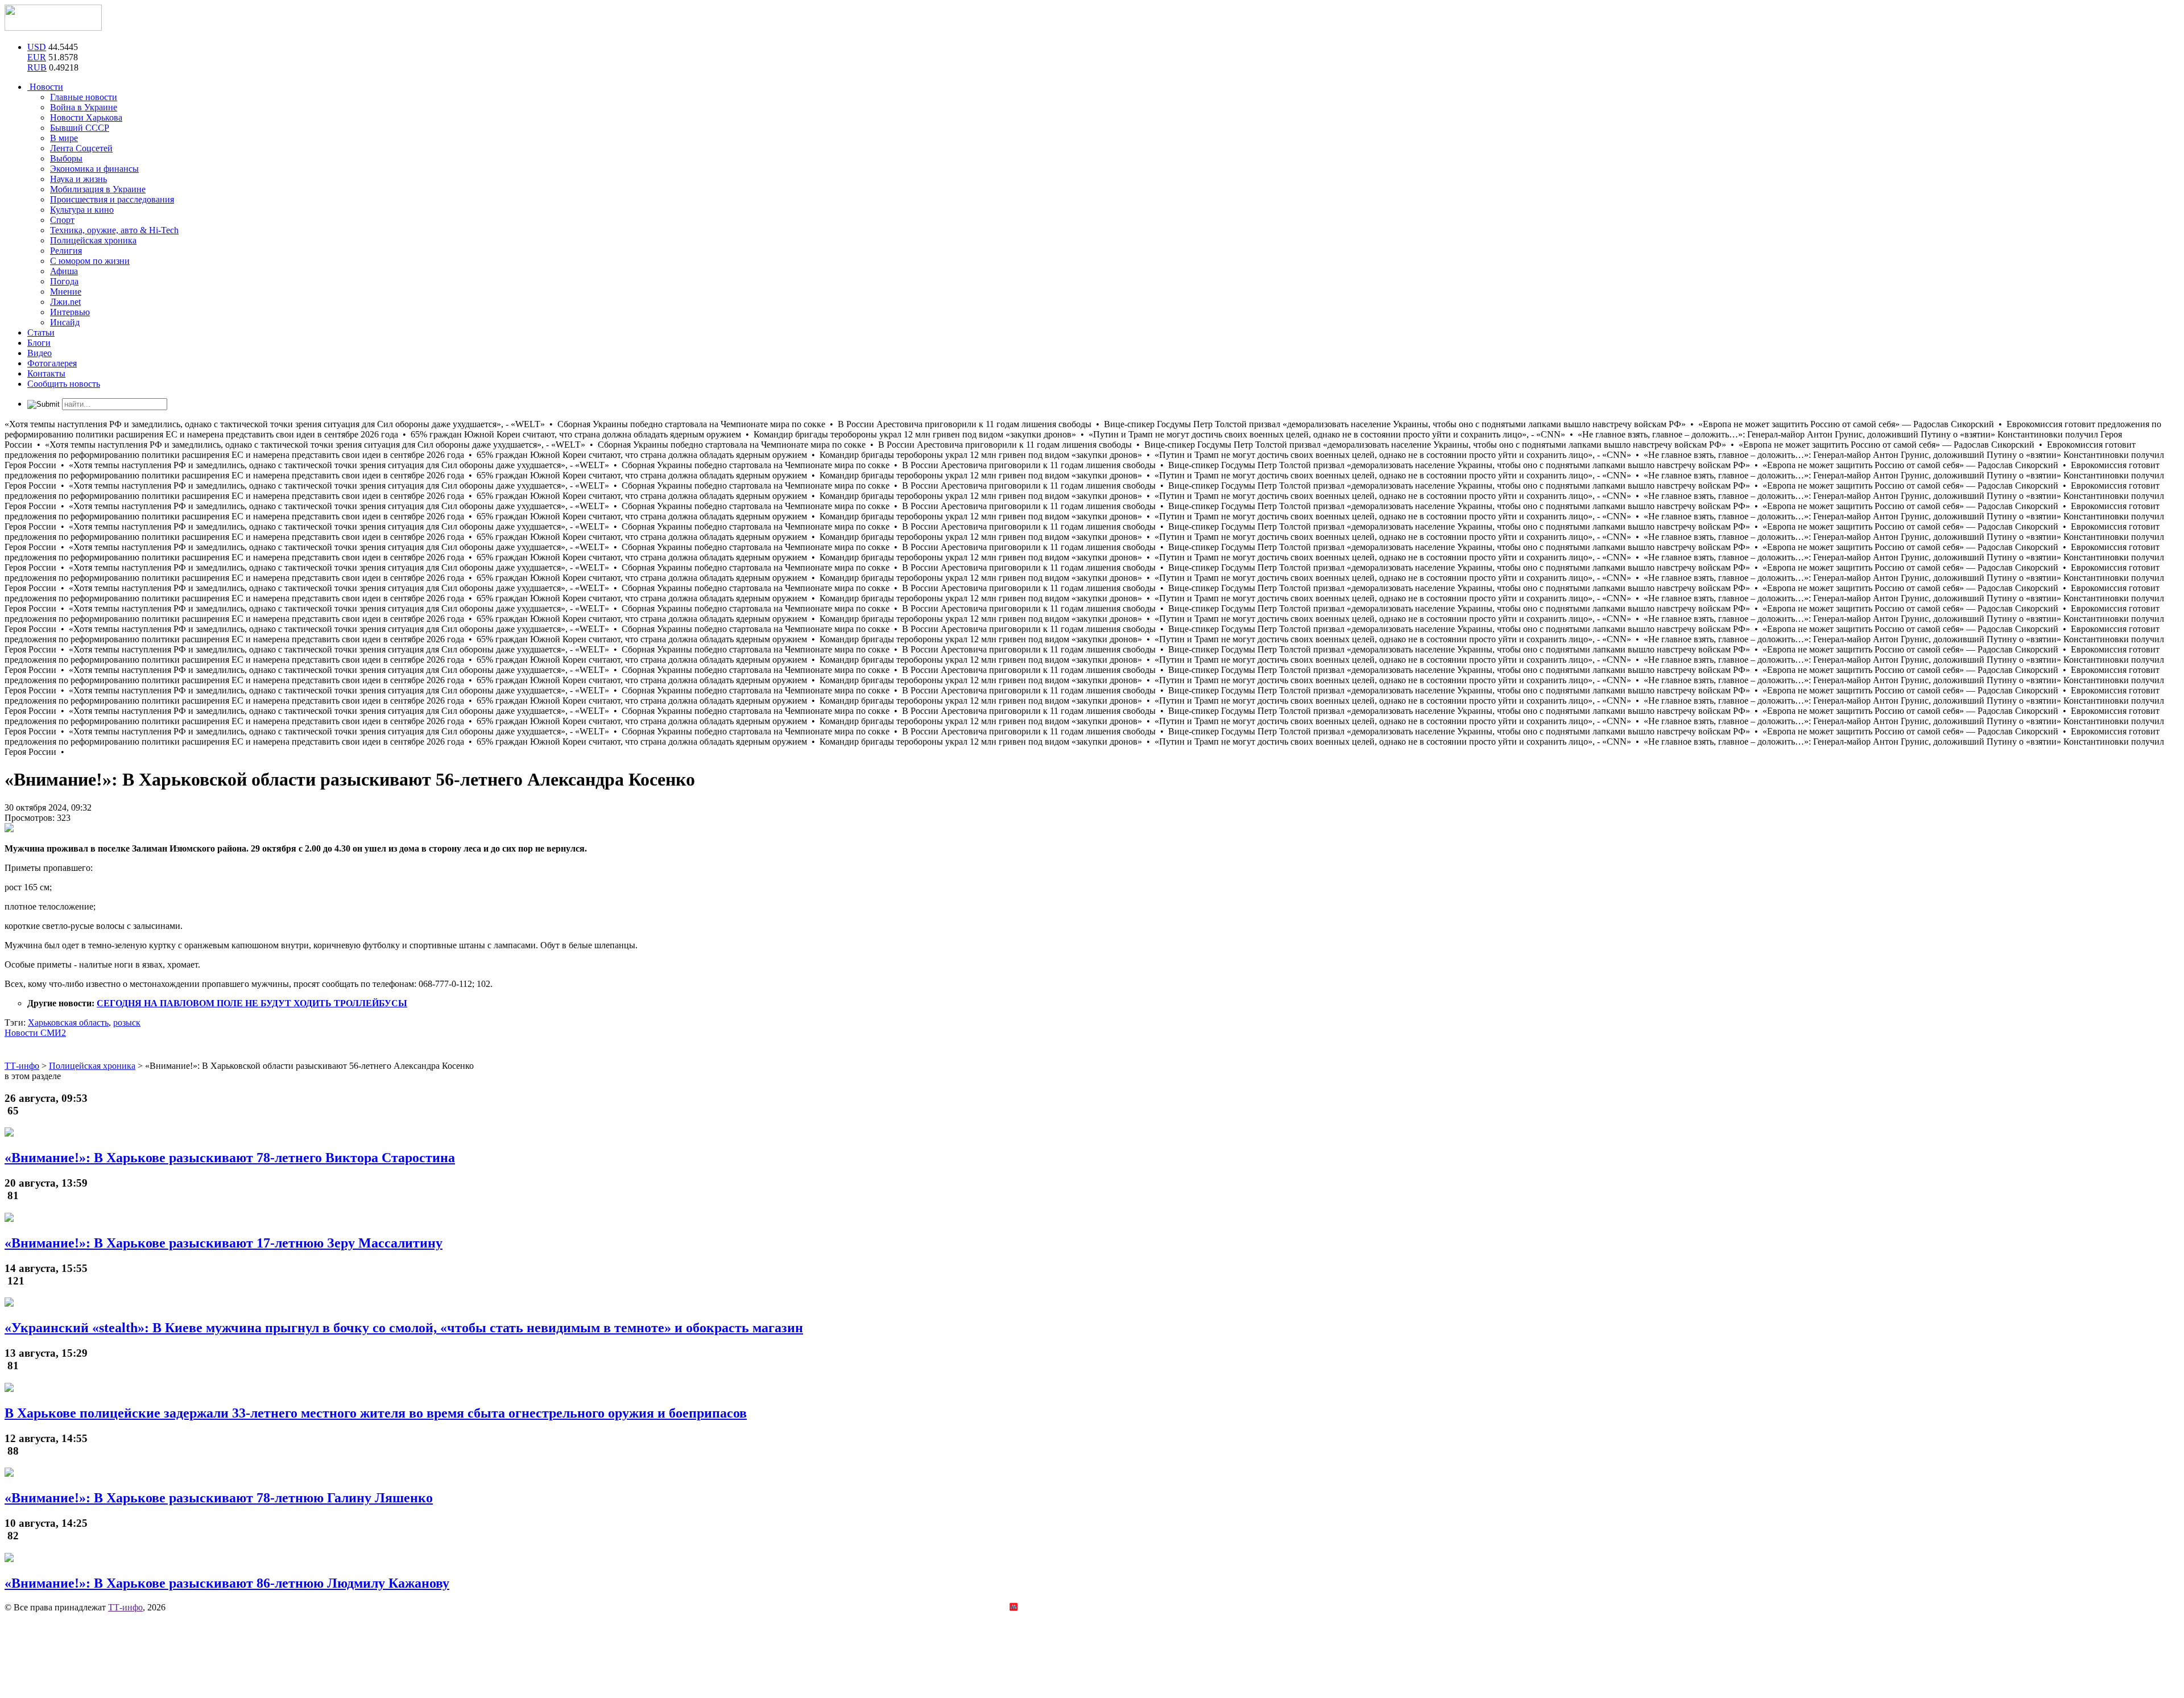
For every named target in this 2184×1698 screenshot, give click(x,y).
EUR (37, 57)
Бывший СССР (80, 128)
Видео (40, 353)
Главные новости (84, 97)
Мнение (66, 292)
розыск (127, 1022)
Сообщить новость (64, 384)
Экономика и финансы (94, 169)
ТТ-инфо (125, 1607)
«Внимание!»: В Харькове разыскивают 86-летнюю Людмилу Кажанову (227, 1583)
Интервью (70, 312)
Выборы (66, 158)
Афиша (64, 271)
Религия (66, 251)
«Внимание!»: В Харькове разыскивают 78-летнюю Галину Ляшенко (219, 1498)
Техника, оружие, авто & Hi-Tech (114, 230)
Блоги (39, 343)
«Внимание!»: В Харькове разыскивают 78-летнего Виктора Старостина (230, 1158)
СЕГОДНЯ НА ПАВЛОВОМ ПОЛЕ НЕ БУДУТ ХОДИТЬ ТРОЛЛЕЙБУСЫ (252, 1003)
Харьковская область (68, 1022)
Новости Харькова (86, 117)
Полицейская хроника (93, 240)
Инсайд (65, 322)
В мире (64, 138)
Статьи (41, 332)
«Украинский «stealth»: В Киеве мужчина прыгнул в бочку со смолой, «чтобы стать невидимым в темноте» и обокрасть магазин (404, 1328)
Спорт (62, 220)
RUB (37, 67)
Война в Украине (84, 107)
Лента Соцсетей (81, 148)
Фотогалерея (52, 363)
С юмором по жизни (90, 261)
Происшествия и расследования (112, 199)
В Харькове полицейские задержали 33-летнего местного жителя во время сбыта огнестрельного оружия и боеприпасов (376, 1413)
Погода (64, 281)
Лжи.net (65, 302)
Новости (45, 87)
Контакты (46, 373)
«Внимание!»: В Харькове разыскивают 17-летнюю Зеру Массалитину (224, 1243)
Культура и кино (82, 210)
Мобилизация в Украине (98, 189)
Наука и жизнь (78, 179)
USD (37, 47)
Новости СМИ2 (35, 1033)
